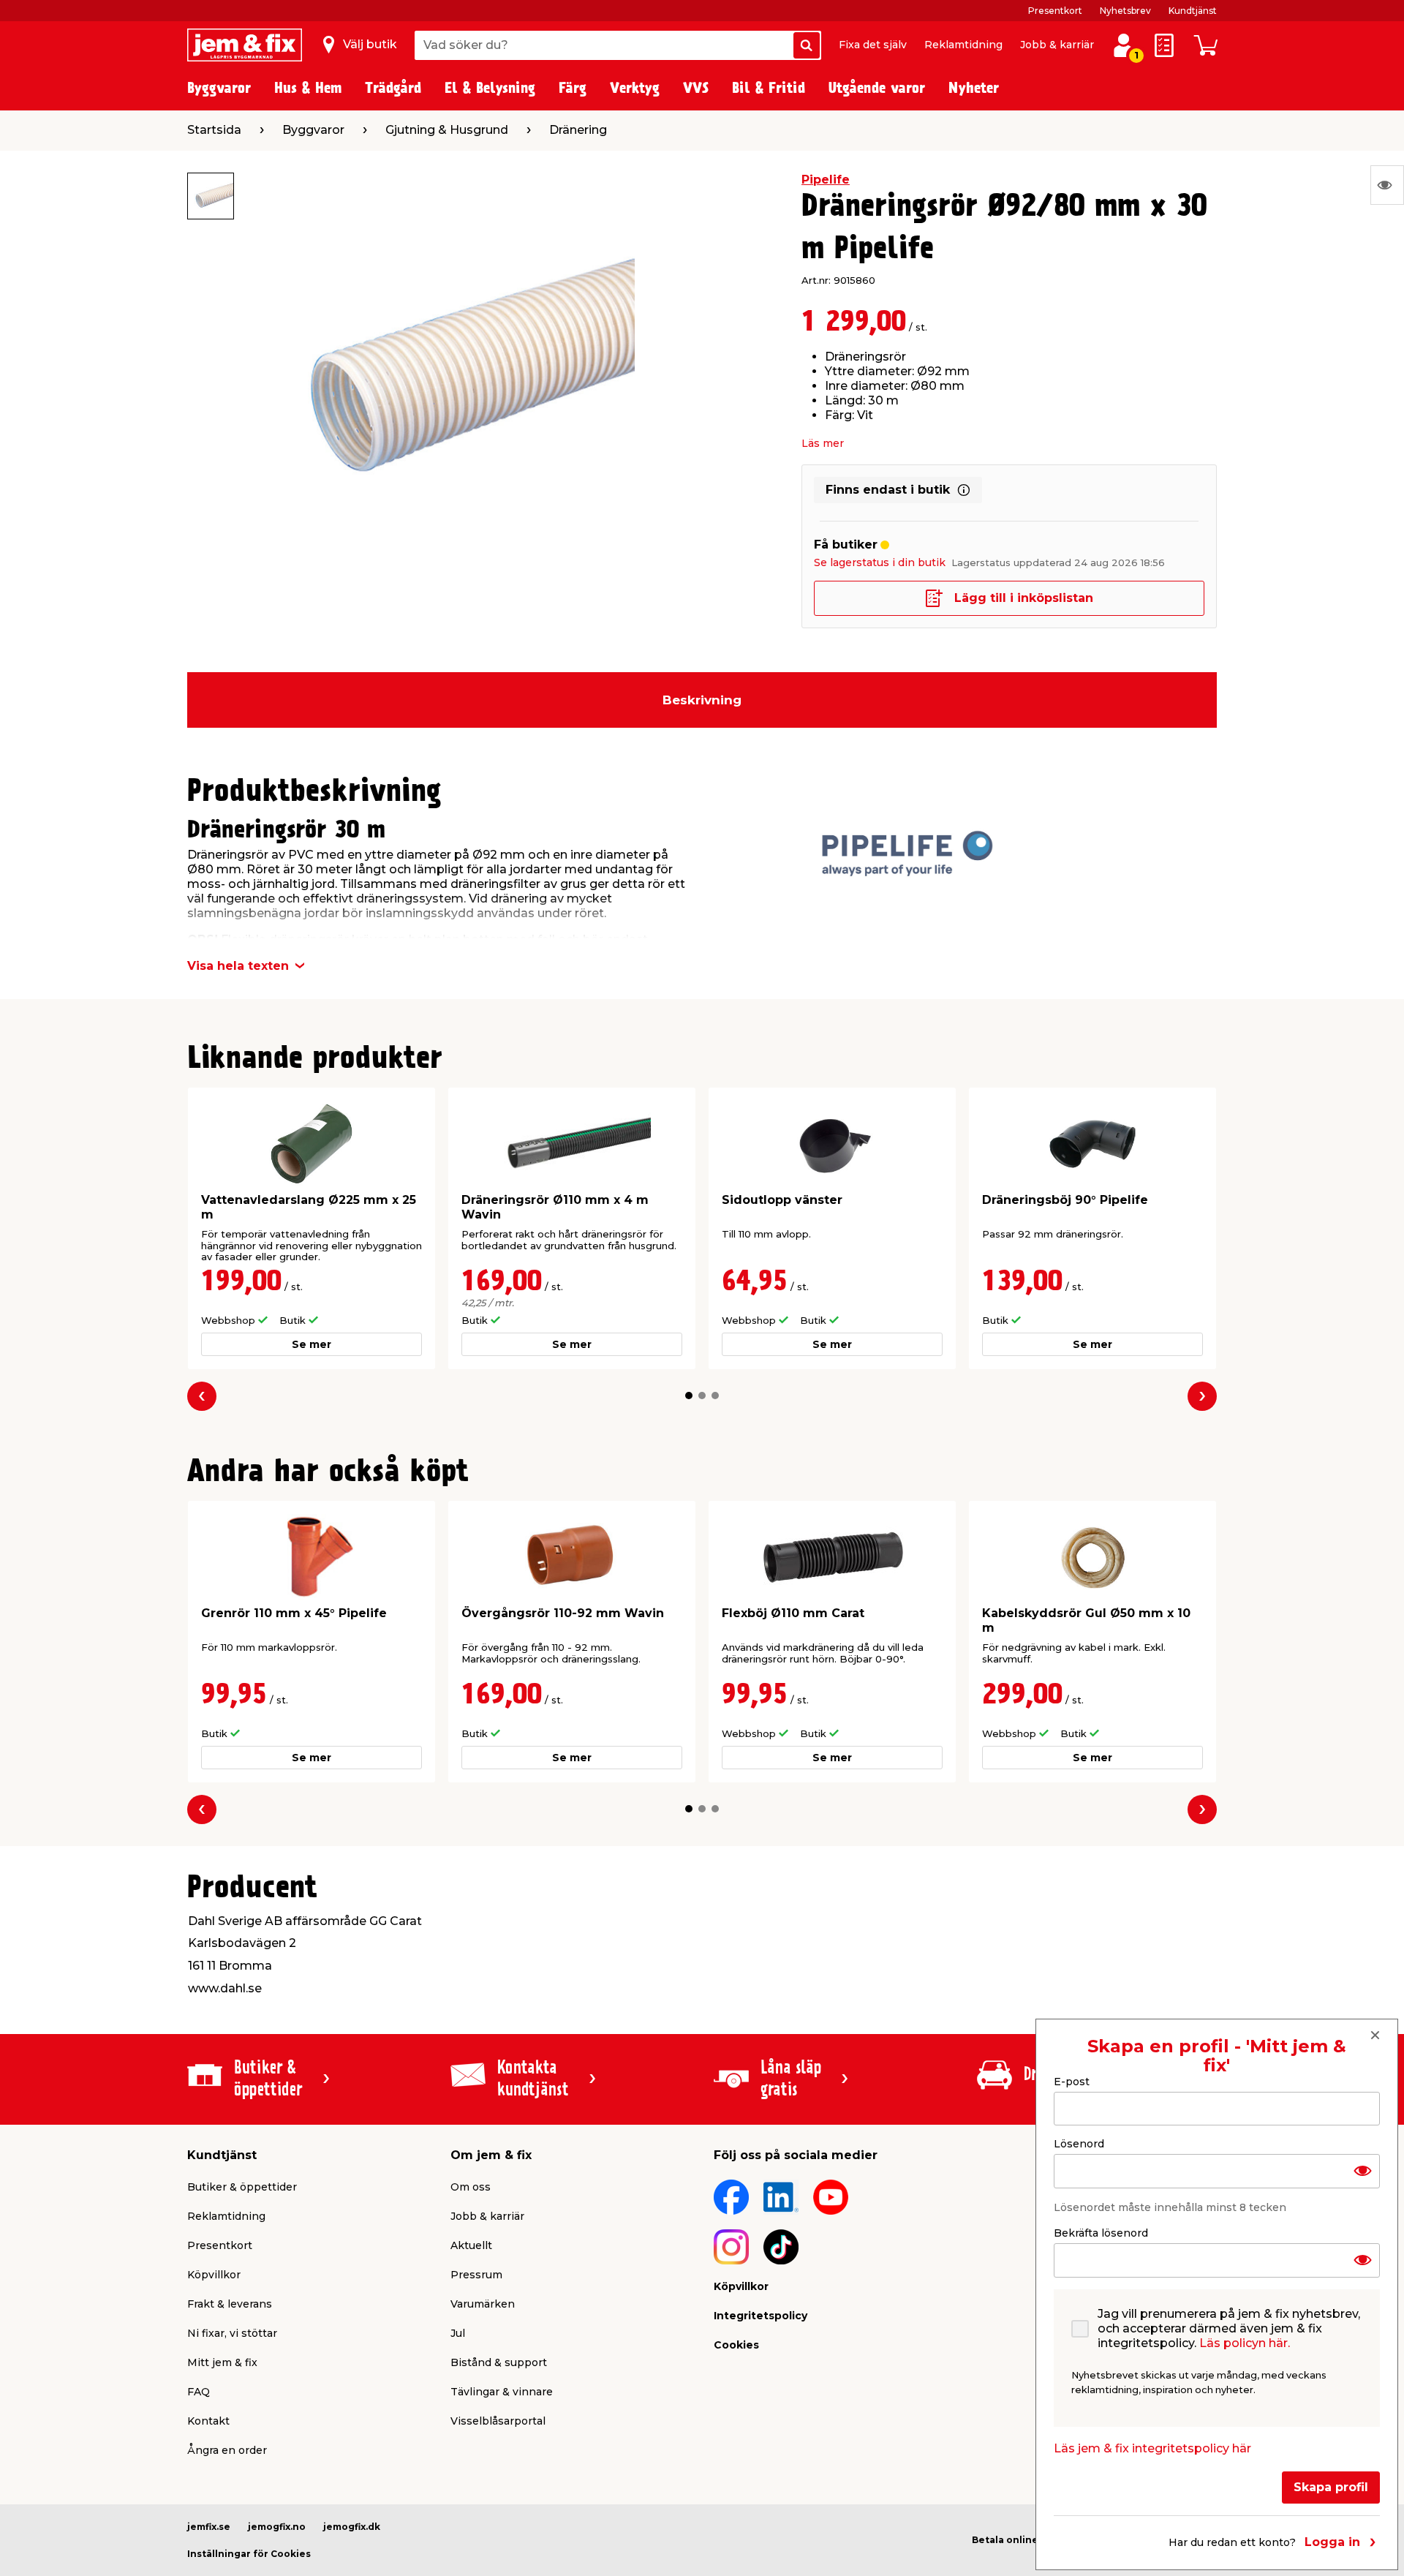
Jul (458, 2333)
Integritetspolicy (760, 2316)
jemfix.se (209, 2527)
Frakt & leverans (230, 2304)
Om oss (471, 2187)
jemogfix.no (277, 2527)
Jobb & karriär (1057, 45)
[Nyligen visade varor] (1387, 185)
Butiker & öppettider (242, 2187)
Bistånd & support (499, 2362)
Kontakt (208, 2421)
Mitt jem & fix (222, 2362)
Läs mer (823, 443)
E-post (1072, 2082)
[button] (689, 1396)
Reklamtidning (963, 45)
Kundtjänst (1193, 11)
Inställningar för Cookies (249, 2554)
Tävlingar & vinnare (502, 2392)
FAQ (199, 2392)
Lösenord (1079, 2144)
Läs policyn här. (1245, 2343)
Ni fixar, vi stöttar (232, 2333)
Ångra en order (227, 2450)
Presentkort (1055, 11)
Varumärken (483, 2304)
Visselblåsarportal (498, 2421)
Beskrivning (702, 700)
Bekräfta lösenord (1101, 2233)
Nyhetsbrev (1125, 11)
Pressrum (476, 2275)
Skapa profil (1331, 2487)
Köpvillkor (214, 2275)
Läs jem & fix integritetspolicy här (1152, 2448)
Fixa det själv (873, 45)
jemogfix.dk (352, 2527)
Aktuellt (471, 2245)
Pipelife (826, 180)
